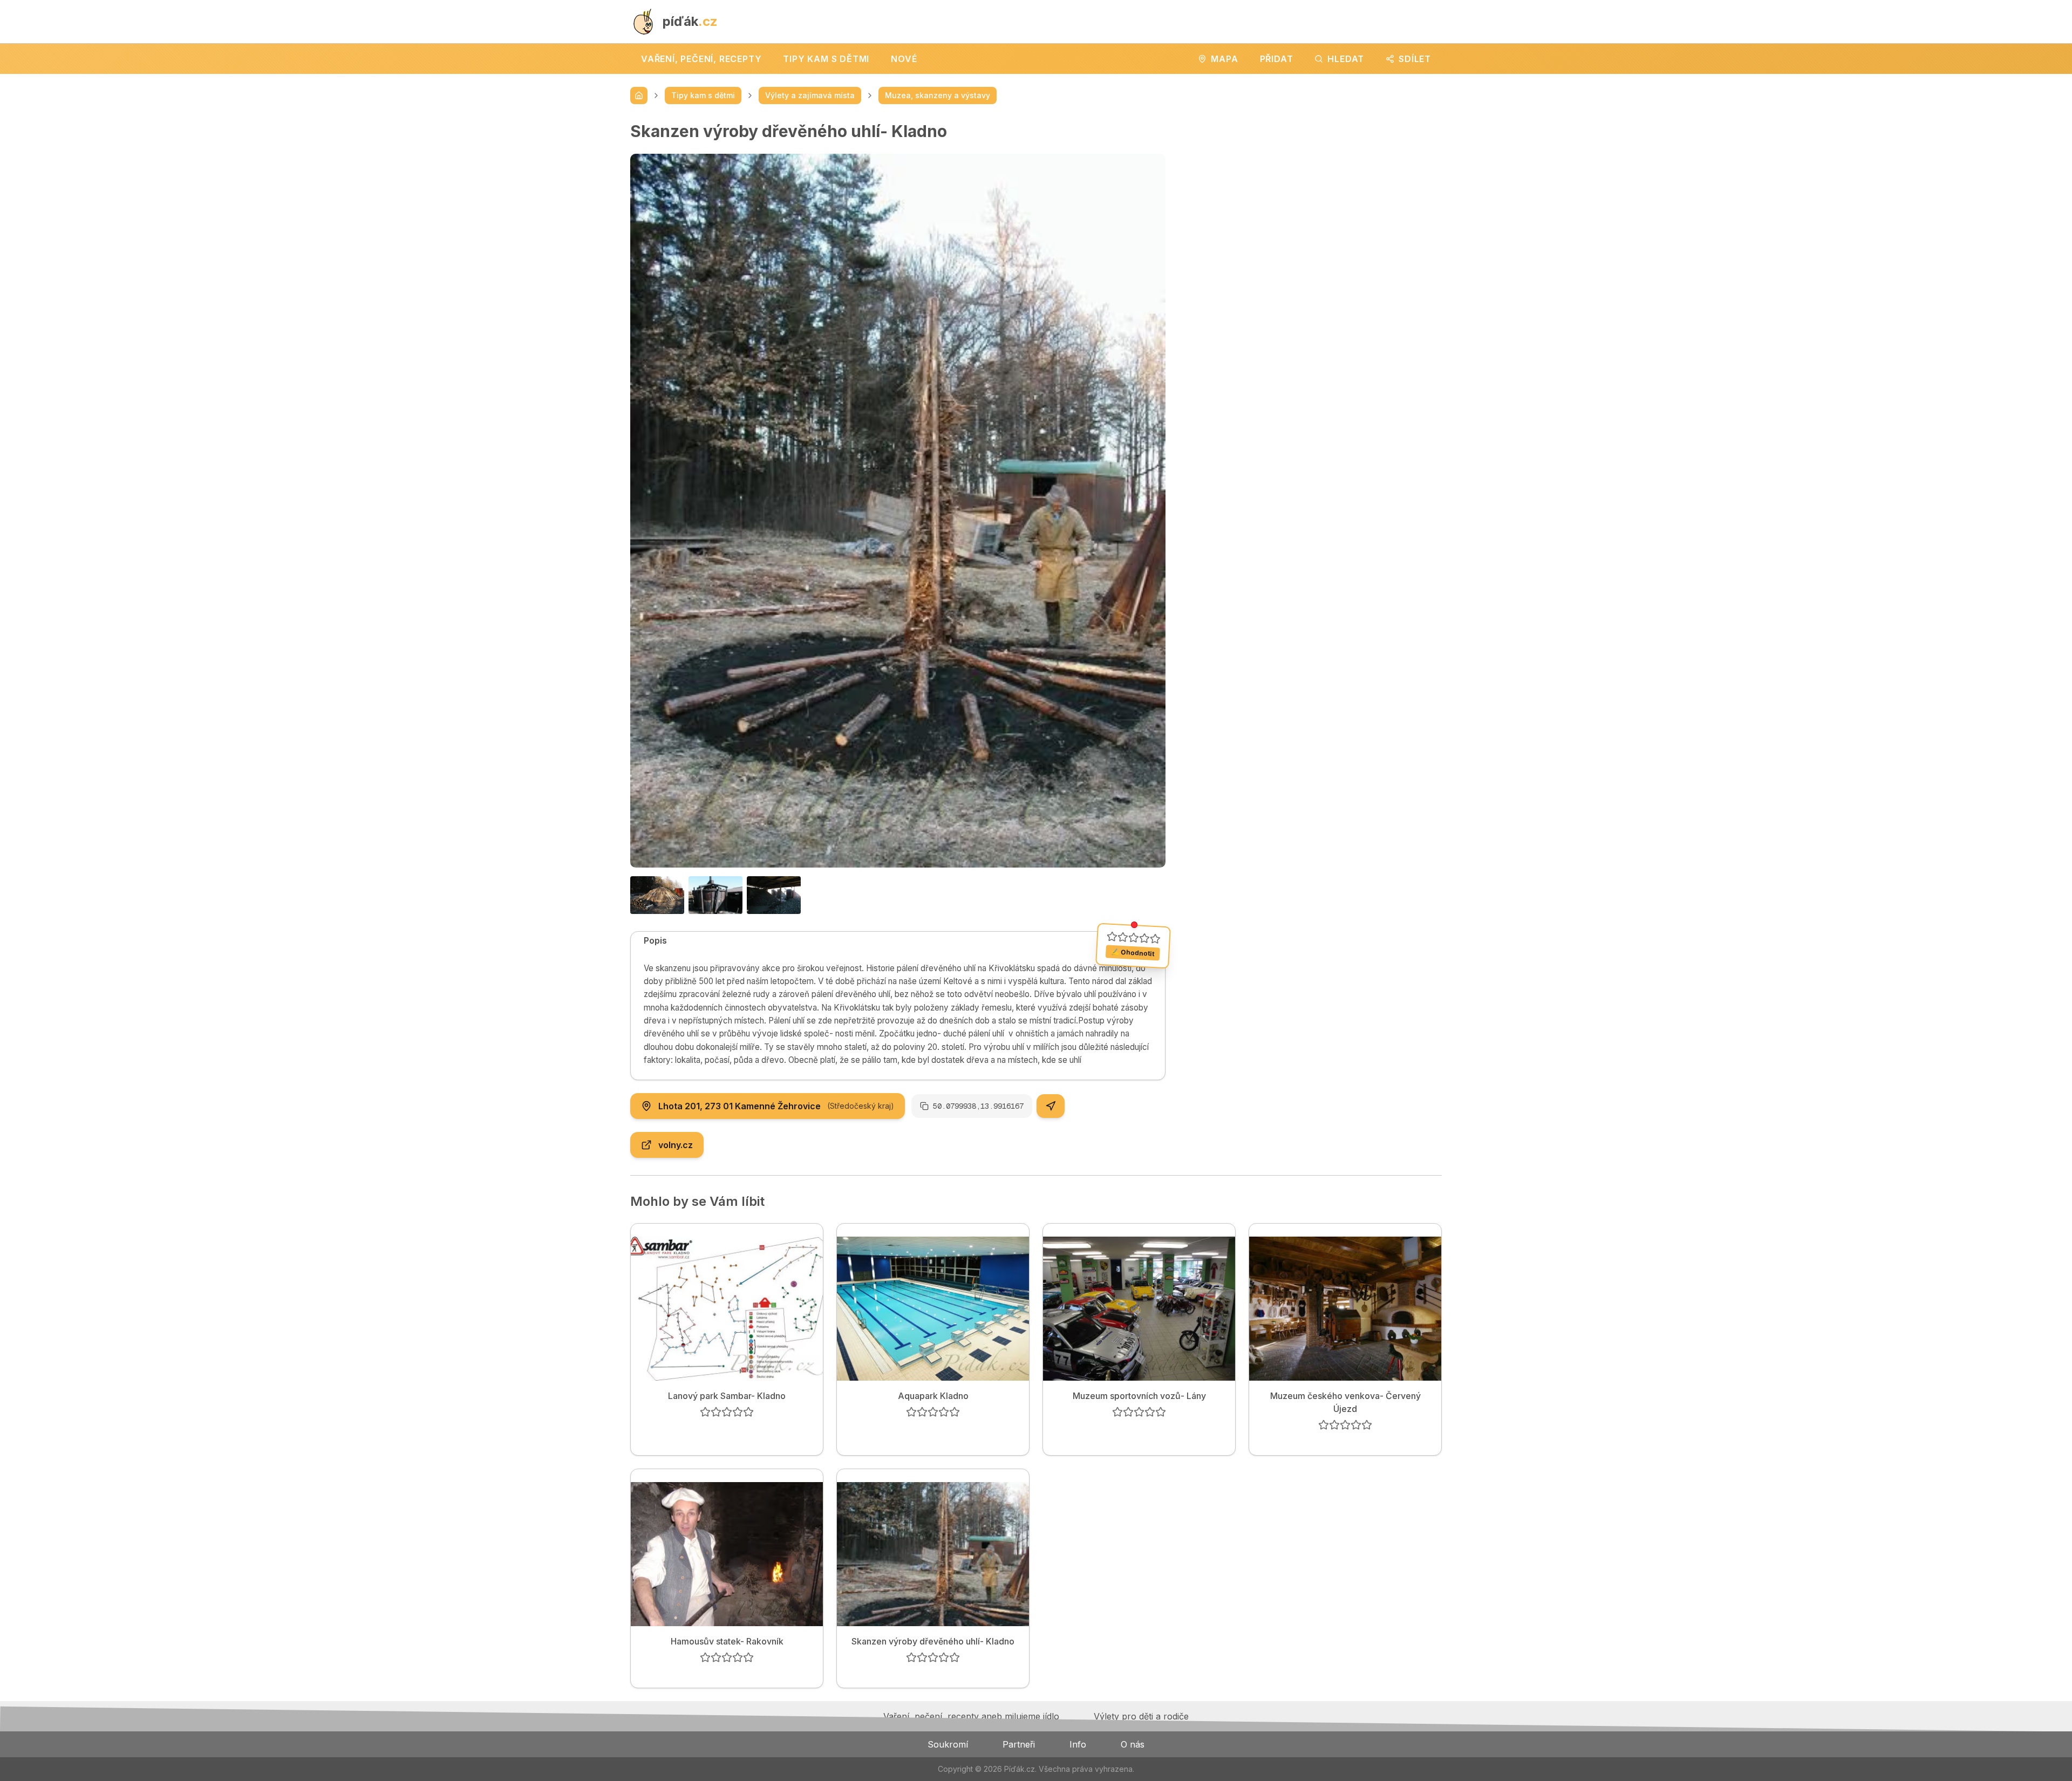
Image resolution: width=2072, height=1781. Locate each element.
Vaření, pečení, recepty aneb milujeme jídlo (971, 1716)
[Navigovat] (1051, 1106)
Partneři (1019, 1744)
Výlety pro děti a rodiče (1141, 1716)
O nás (1133, 1744)
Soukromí (948, 1744)
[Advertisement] (1312, 197)
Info (1078, 1744)
